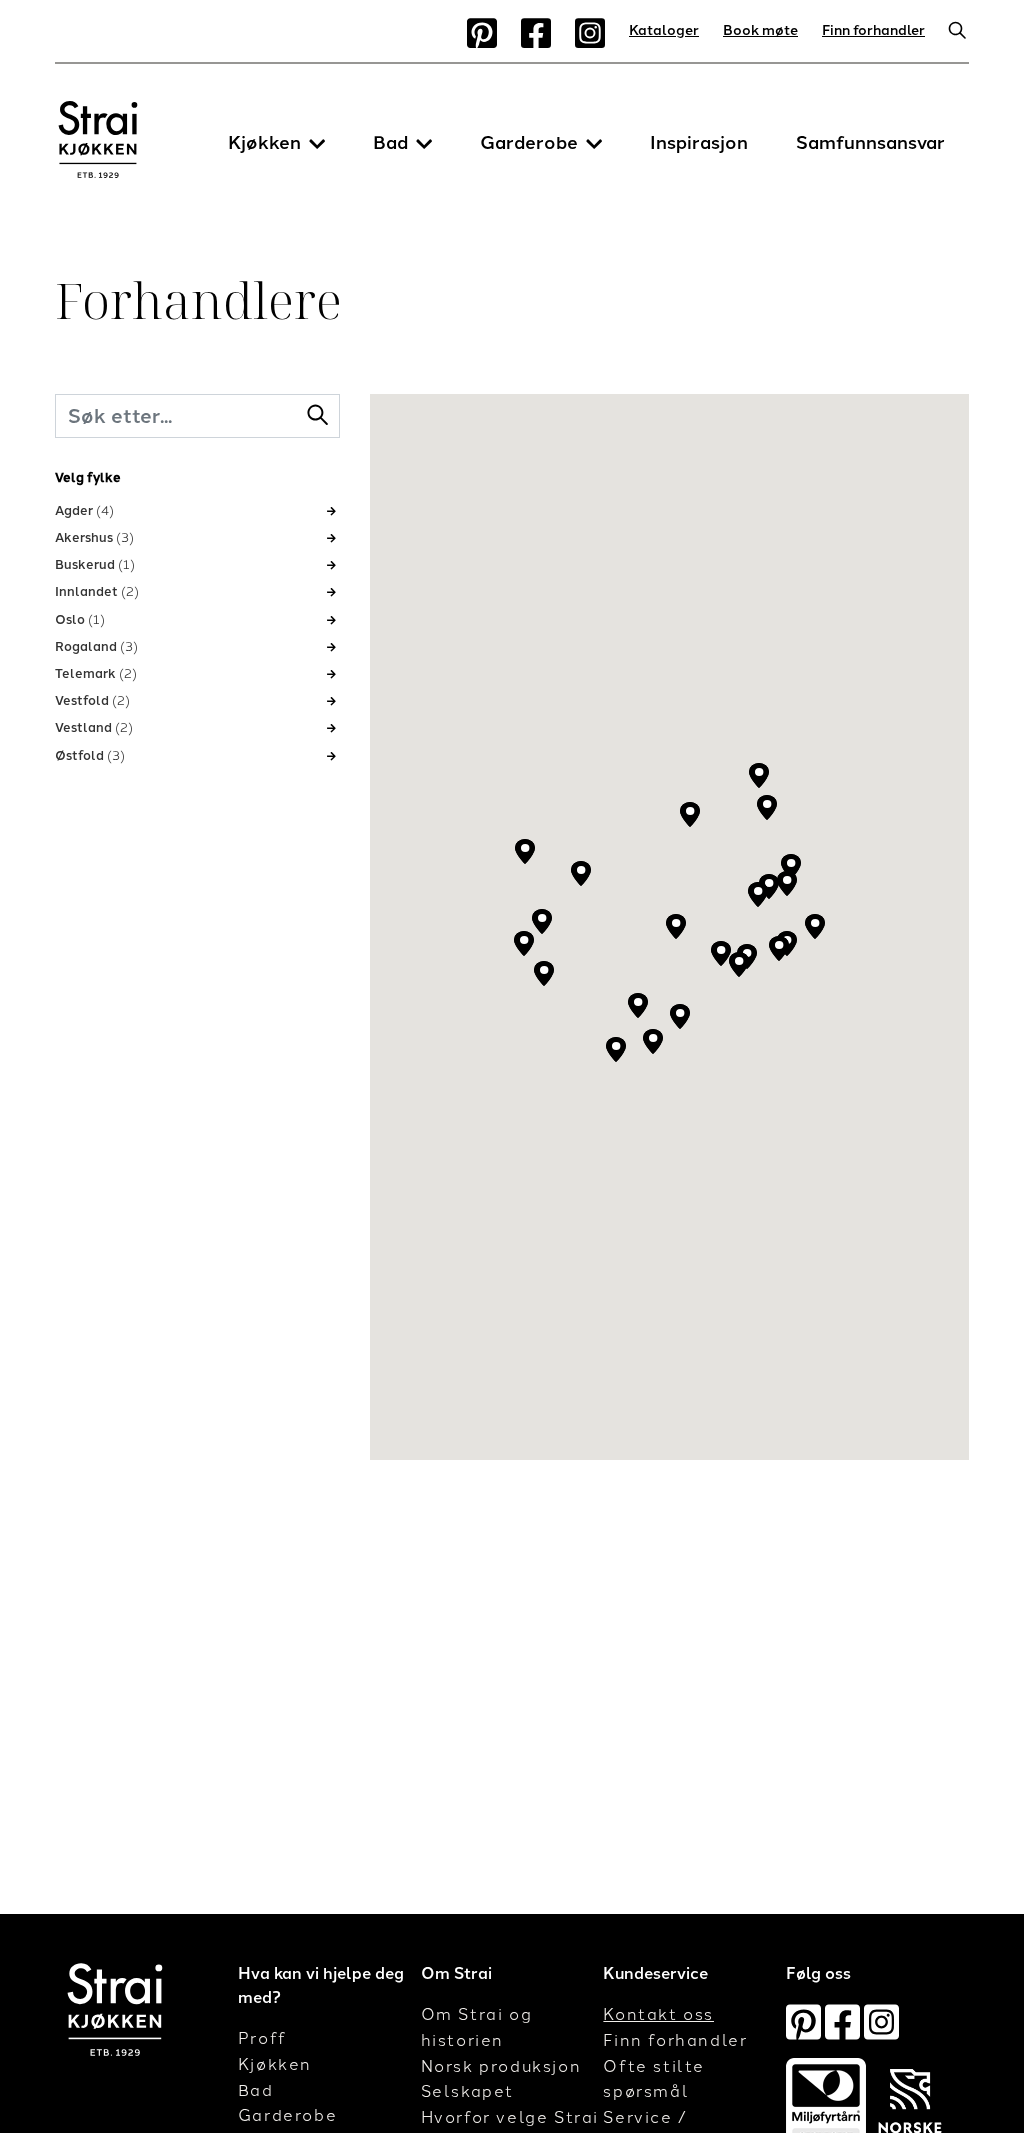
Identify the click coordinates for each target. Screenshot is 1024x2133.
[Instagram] (590, 33)
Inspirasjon (699, 143)
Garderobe (529, 143)
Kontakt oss (658, 2014)
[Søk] (953, 32)
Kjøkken (264, 143)
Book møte (760, 30)
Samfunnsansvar (870, 143)
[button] (317, 144)
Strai (98, 144)
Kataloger (664, 30)
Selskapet (467, 2091)
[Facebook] (536, 33)
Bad (390, 143)
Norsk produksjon (501, 2066)
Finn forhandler (873, 30)
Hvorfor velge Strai (510, 2117)
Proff (262, 2038)
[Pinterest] (482, 33)
